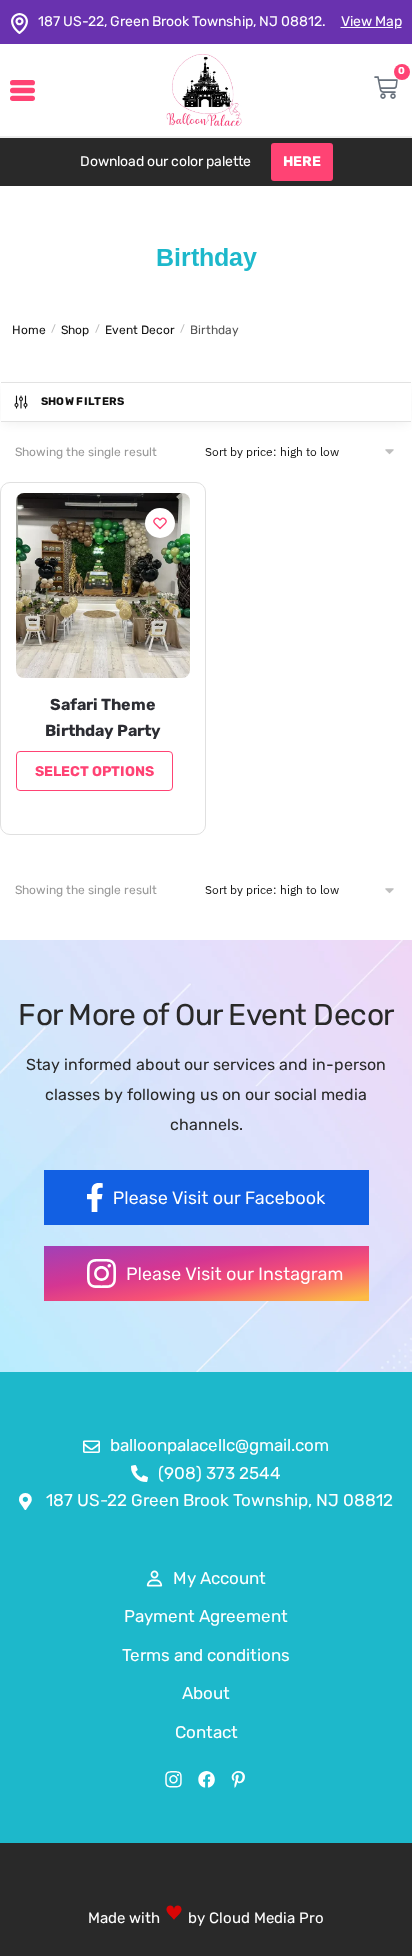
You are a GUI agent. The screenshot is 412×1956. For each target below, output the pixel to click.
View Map (371, 21)
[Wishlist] (160, 523)
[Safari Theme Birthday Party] (103, 585)
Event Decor (140, 330)
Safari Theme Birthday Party (103, 717)
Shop (75, 330)
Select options (94, 771)
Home (29, 330)
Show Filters (83, 401)
